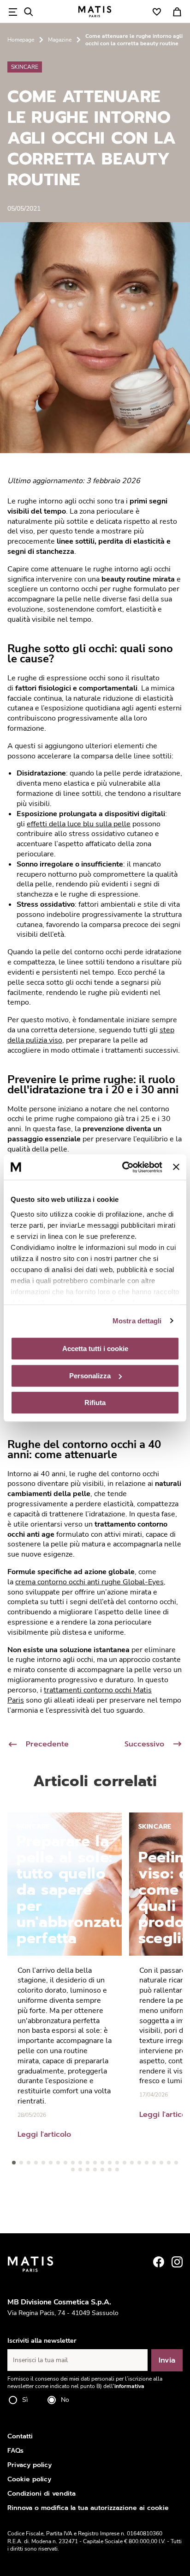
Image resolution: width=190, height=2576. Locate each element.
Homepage (21, 40)
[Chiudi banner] (176, 1167)
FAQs (15, 2451)
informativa (129, 2386)
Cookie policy (29, 2479)
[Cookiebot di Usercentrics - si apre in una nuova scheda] (123, 1167)
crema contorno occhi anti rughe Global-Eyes (89, 1582)
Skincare (25, 67)
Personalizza (90, 1376)
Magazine (60, 40)
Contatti (20, 2436)
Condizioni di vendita (42, 2494)
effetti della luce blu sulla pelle (79, 824)
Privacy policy (30, 2465)
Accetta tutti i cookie (95, 1349)
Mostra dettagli (137, 1321)
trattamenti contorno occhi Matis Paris (80, 1695)
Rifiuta (95, 1403)
